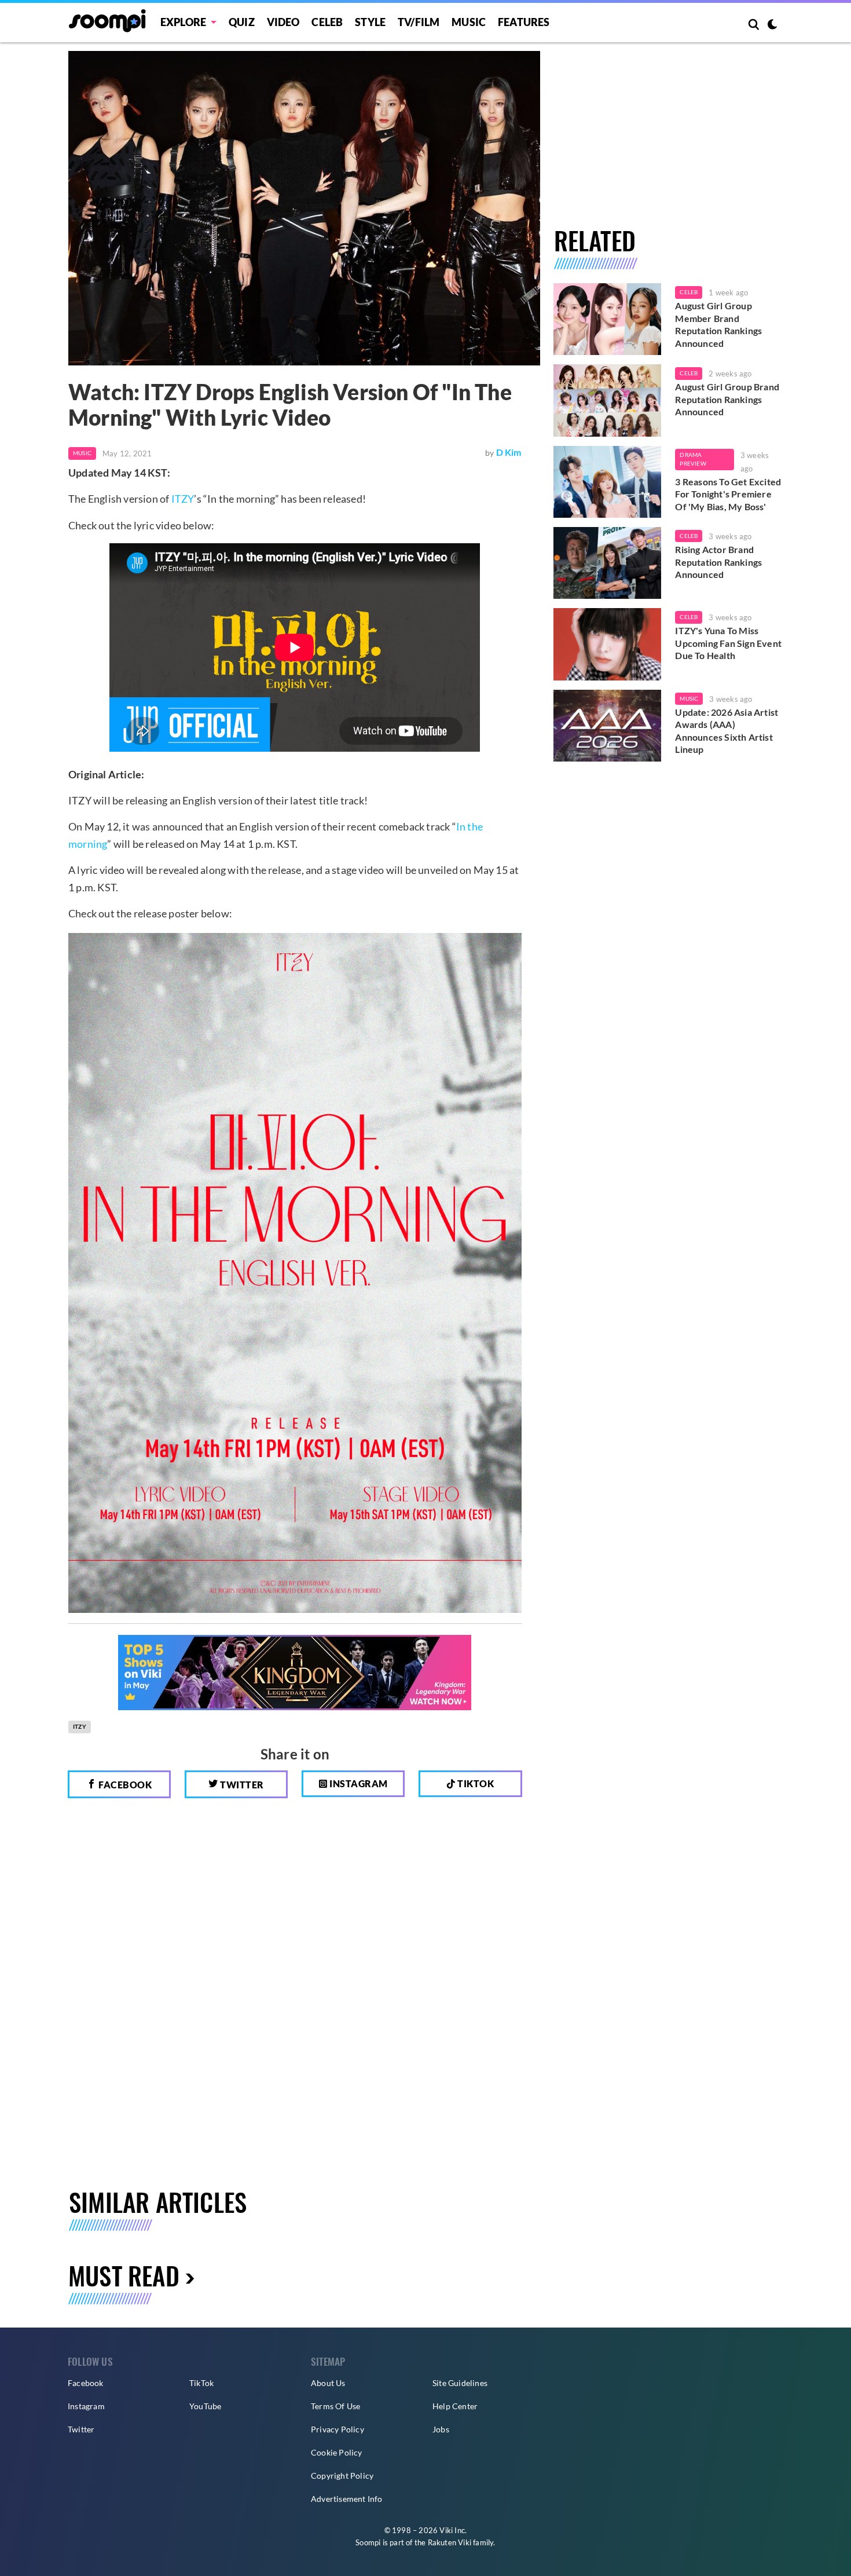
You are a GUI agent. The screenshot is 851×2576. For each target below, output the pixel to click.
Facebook (124, 1785)
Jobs (441, 2429)
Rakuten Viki (450, 2542)
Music (469, 22)
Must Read (124, 2275)
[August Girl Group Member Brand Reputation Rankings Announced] (608, 319)
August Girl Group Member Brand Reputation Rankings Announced (718, 324)
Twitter (241, 1785)
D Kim (509, 452)
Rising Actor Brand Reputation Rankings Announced (718, 562)
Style (370, 22)
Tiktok (475, 1783)
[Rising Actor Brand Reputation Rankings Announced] (608, 563)
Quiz (242, 22)
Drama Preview (693, 459)
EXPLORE (183, 22)
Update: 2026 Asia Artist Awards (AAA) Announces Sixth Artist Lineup (727, 731)
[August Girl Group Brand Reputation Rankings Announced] (608, 400)
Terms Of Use (335, 2406)
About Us (328, 2383)
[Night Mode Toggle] (772, 25)
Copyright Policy (342, 2476)
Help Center (455, 2406)
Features (524, 22)
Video (283, 22)
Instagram (358, 1783)
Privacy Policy (338, 2429)
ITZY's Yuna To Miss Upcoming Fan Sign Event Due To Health (728, 643)
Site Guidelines (460, 2383)
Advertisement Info (347, 2499)
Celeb (327, 22)
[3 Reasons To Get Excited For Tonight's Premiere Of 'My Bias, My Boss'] (608, 482)
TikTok (201, 2383)
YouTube (205, 2406)
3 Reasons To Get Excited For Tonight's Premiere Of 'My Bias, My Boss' (728, 494)
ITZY (183, 499)
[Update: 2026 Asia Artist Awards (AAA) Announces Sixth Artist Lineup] (608, 726)
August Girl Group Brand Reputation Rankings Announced (727, 399)
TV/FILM (419, 22)
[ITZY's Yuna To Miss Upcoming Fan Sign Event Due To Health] (608, 644)
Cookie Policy (337, 2452)
